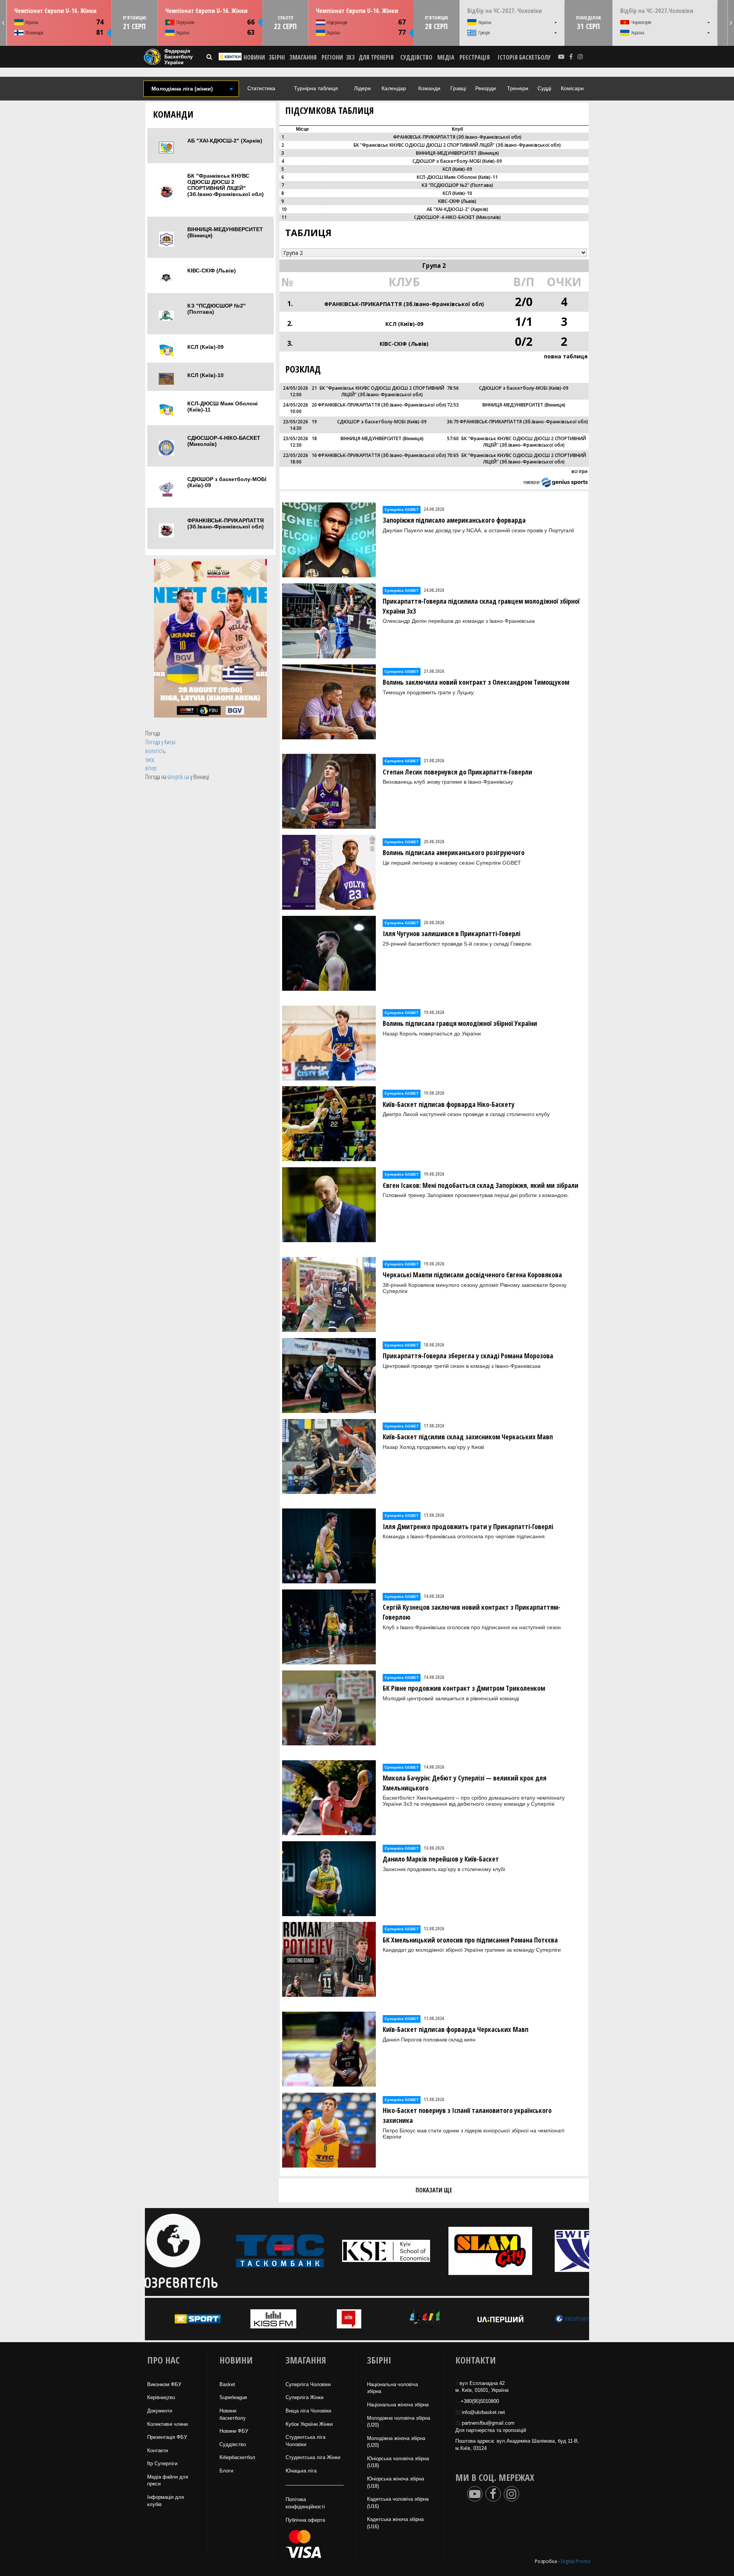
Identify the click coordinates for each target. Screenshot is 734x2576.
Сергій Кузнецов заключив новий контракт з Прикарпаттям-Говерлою (472, 1612)
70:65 (453, 455)
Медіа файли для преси (168, 2480)
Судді (544, 88)
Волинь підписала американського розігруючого (454, 852)
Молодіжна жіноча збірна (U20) (396, 2442)
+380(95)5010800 (480, 2401)
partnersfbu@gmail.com (488, 2423)
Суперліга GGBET (402, 510)
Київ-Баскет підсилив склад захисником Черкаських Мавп (468, 1437)
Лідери (362, 88)
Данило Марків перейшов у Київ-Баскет (441, 1859)
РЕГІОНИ (332, 57)
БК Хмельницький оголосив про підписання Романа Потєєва (470, 1940)
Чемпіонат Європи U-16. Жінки (55, 11)
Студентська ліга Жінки (313, 2457)
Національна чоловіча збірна (392, 2388)
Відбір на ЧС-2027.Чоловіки (657, 11)
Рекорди (486, 88)
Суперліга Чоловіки (308, 2384)
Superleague (233, 2397)
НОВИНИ (254, 57)
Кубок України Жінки (309, 2424)
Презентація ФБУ (167, 2437)
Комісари (572, 88)
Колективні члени (167, 2424)
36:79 (453, 422)
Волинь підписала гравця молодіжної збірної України (460, 1023)
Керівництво (161, 2397)
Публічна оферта (305, 2520)
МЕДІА (446, 57)
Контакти (158, 2450)
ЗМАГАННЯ (303, 57)
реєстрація (475, 57)
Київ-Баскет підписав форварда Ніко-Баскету (449, 1104)
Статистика (261, 88)
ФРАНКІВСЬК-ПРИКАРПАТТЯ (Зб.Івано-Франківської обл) (226, 523)
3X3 (350, 57)
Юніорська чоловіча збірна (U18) (398, 2462)
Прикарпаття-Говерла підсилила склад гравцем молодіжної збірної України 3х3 (481, 606)
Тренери (518, 88)
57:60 (453, 438)
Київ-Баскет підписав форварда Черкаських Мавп (456, 2029)
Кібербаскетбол (237, 2457)
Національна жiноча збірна (398, 2405)
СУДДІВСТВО (416, 57)
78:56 (453, 388)
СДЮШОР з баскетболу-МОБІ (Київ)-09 (227, 482)
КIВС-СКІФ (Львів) (212, 271)
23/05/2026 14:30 (296, 425)
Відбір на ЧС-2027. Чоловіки (504, 11)
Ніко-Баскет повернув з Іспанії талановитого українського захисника (467, 2115)
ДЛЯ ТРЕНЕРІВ (376, 57)
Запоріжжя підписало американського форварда (454, 520)
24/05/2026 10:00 (296, 408)
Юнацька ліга (301, 2471)
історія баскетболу (524, 57)
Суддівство (233, 2444)
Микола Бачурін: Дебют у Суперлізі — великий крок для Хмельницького (464, 1783)
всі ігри (580, 471)
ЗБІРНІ (277, 57)
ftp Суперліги (162, 2463)
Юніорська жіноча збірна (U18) (395, 2482)
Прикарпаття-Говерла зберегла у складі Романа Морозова (468, 1356)
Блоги (226, 2471)
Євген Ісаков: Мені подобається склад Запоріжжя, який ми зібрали (481, 1185)
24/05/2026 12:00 (296, 391)
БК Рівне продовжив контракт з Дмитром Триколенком (464, 1688)
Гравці (458, 88)
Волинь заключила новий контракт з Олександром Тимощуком (476, 682)
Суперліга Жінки (304, 2397)
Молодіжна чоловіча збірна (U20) (399, 2422)
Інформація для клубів (166, 2501)
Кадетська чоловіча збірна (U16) (398, 2503)
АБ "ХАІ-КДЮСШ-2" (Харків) (225, 141)
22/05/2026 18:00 (296, 458)
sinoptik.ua (178, 777)
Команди (429, 88)
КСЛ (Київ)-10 (205, 375)
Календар (394, 88)
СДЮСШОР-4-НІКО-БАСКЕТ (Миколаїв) (224, 441)
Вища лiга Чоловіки (308, 2411)
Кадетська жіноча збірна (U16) (395, 2523)
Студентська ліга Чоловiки (305, 2441)
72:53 (453, 405)
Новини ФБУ (234, 2431)
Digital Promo (576, 2561)
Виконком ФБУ (164, 2384)
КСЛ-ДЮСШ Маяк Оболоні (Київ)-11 (222, 407)
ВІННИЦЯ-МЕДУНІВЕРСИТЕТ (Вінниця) (225, 232)
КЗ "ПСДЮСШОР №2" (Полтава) (217, 309)
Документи (160, 2411)
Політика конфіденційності (305, 2503)
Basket (227, 2384)
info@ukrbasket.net (483, 2412)
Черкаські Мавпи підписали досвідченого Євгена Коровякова (472, 1275)
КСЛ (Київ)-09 (205, 347)
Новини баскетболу (233, 2414)
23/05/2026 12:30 (296, 442)
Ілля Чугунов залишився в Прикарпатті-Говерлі (451, 933)
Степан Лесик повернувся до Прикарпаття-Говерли (457, 772)
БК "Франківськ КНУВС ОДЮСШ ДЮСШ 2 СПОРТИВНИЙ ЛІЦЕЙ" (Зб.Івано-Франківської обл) (226, 185)
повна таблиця (566, 356)
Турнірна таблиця (316, 88)
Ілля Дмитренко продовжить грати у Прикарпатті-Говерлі (468, 1526)
